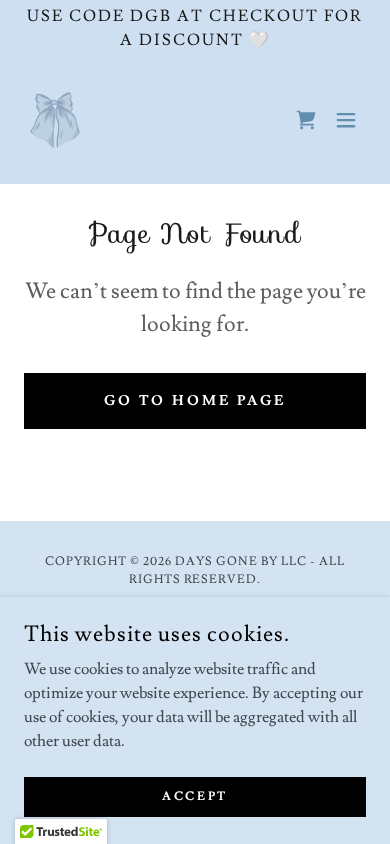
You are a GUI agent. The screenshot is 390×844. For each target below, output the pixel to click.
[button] (346, 120)
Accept (194, 796)
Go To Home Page (195, 401)
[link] (55, 120)
